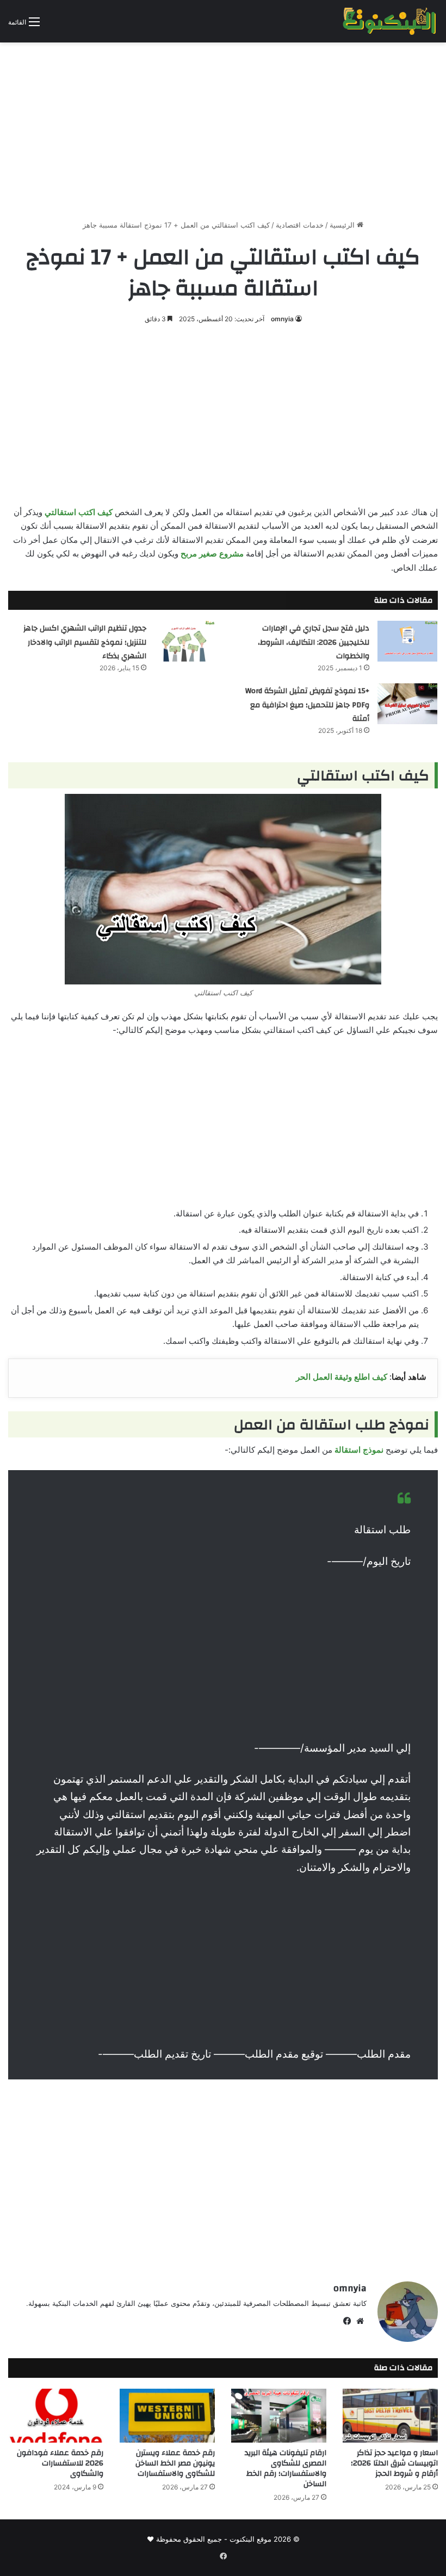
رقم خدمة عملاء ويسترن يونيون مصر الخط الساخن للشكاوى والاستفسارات (175, 2463)
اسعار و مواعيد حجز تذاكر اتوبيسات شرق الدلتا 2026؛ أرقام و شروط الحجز (394, 2463)
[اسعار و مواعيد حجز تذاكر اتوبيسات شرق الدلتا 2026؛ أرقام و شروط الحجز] (390, 2416)
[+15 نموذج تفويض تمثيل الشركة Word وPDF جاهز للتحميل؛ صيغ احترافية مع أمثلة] (407, 704)
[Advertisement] (223, 127)
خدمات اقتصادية (300, 225)
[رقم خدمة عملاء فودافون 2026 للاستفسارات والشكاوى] (56, 2416)
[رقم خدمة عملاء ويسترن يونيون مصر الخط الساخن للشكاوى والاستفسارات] (167, 2416)
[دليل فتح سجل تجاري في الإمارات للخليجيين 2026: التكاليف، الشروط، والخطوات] (407, 641)
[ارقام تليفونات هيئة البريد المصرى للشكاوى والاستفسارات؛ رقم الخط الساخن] (279, 2416)
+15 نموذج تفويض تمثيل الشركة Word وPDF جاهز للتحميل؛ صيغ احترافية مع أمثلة (307, 705)
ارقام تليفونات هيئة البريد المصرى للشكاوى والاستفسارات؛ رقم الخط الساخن (286, 2468)
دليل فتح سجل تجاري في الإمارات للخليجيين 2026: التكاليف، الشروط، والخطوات (314, 642)
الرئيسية (343, 225)
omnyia (282, 319)
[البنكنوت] (390, 21)
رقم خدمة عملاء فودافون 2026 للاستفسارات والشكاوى (60, 2463)
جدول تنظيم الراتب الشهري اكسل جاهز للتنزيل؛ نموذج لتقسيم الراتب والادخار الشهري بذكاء (85, 642)
